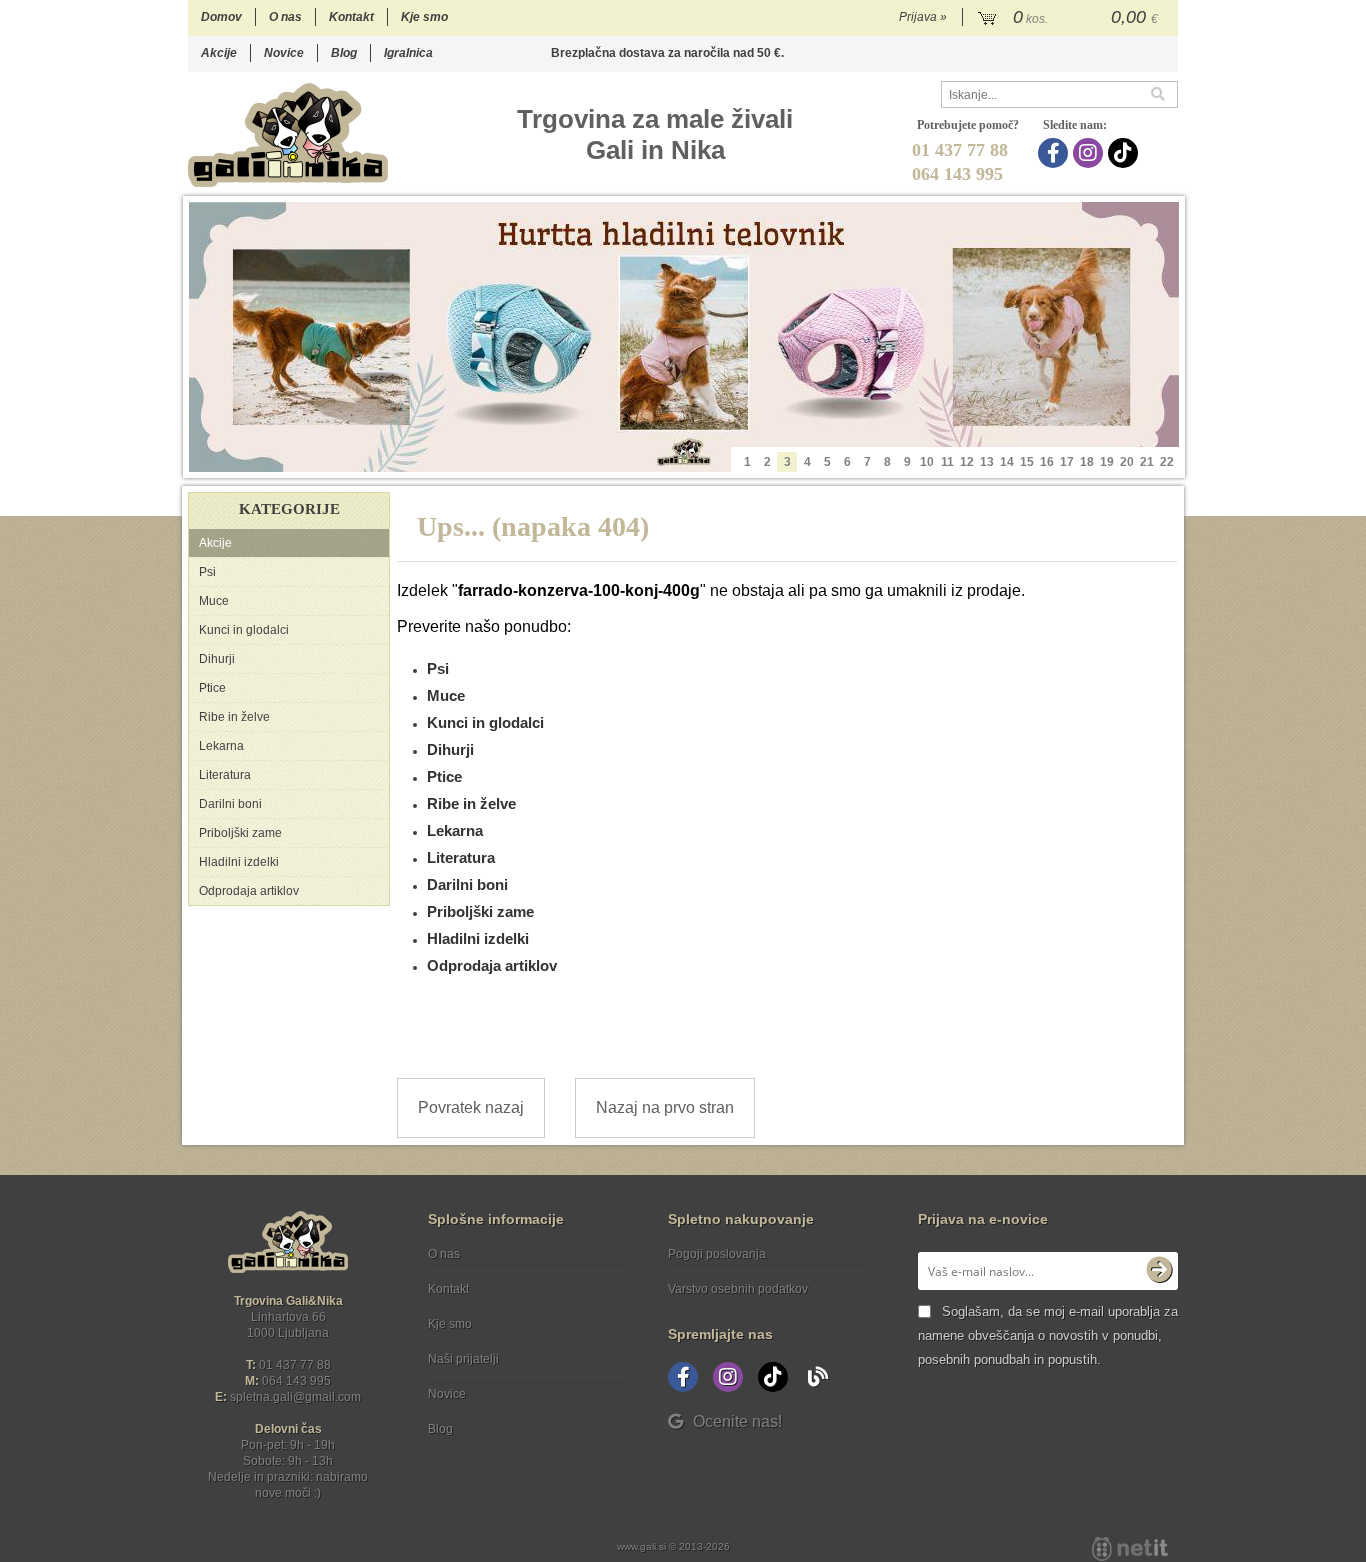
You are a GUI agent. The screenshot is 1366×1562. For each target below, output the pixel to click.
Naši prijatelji (463, 1359)
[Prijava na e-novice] (1159, 1271)
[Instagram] (1090, 153)
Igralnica (408, 53)
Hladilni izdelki (239, 862)
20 (1127, 462)
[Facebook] (1055, 153)
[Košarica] (1070, 18)
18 (1087, 462)
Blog (344, 53)
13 (987, 462)
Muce (214, 601)
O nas (285, 17)
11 (947, 462)
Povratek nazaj (471, 1107)
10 (927, 462)
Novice (284, 53)
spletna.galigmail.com (295, 1397)
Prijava (923, 17)
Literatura (225, 775)
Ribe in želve (234, 717)
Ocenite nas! (737, 1421)
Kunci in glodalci (244, 630)
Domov (221, 17)
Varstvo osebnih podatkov (738, 1289)
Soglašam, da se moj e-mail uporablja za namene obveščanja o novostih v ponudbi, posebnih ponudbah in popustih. (1048, 1335)
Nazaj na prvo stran (665, 1107)
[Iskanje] (1164, 94)
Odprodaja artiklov (249, 891)
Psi (207, 572)
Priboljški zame (240, 833)
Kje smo (424, 17)
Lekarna (221, 746)
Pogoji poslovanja (717, 1254)
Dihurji (217, 659)
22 (1167, 462)
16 (1047, 462)
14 (1007, 462)
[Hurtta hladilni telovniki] (684, 337)
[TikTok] (1125, 153)
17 (1067, 462)
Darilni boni (230, 804)
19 (1107, 462)
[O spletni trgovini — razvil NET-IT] (1130, 1549)
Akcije (219, 53)
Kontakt (351, 17)
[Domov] (288, 134)
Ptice (212, 688)
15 (1027, 462)
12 (967, 462)
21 (1147, 462)
